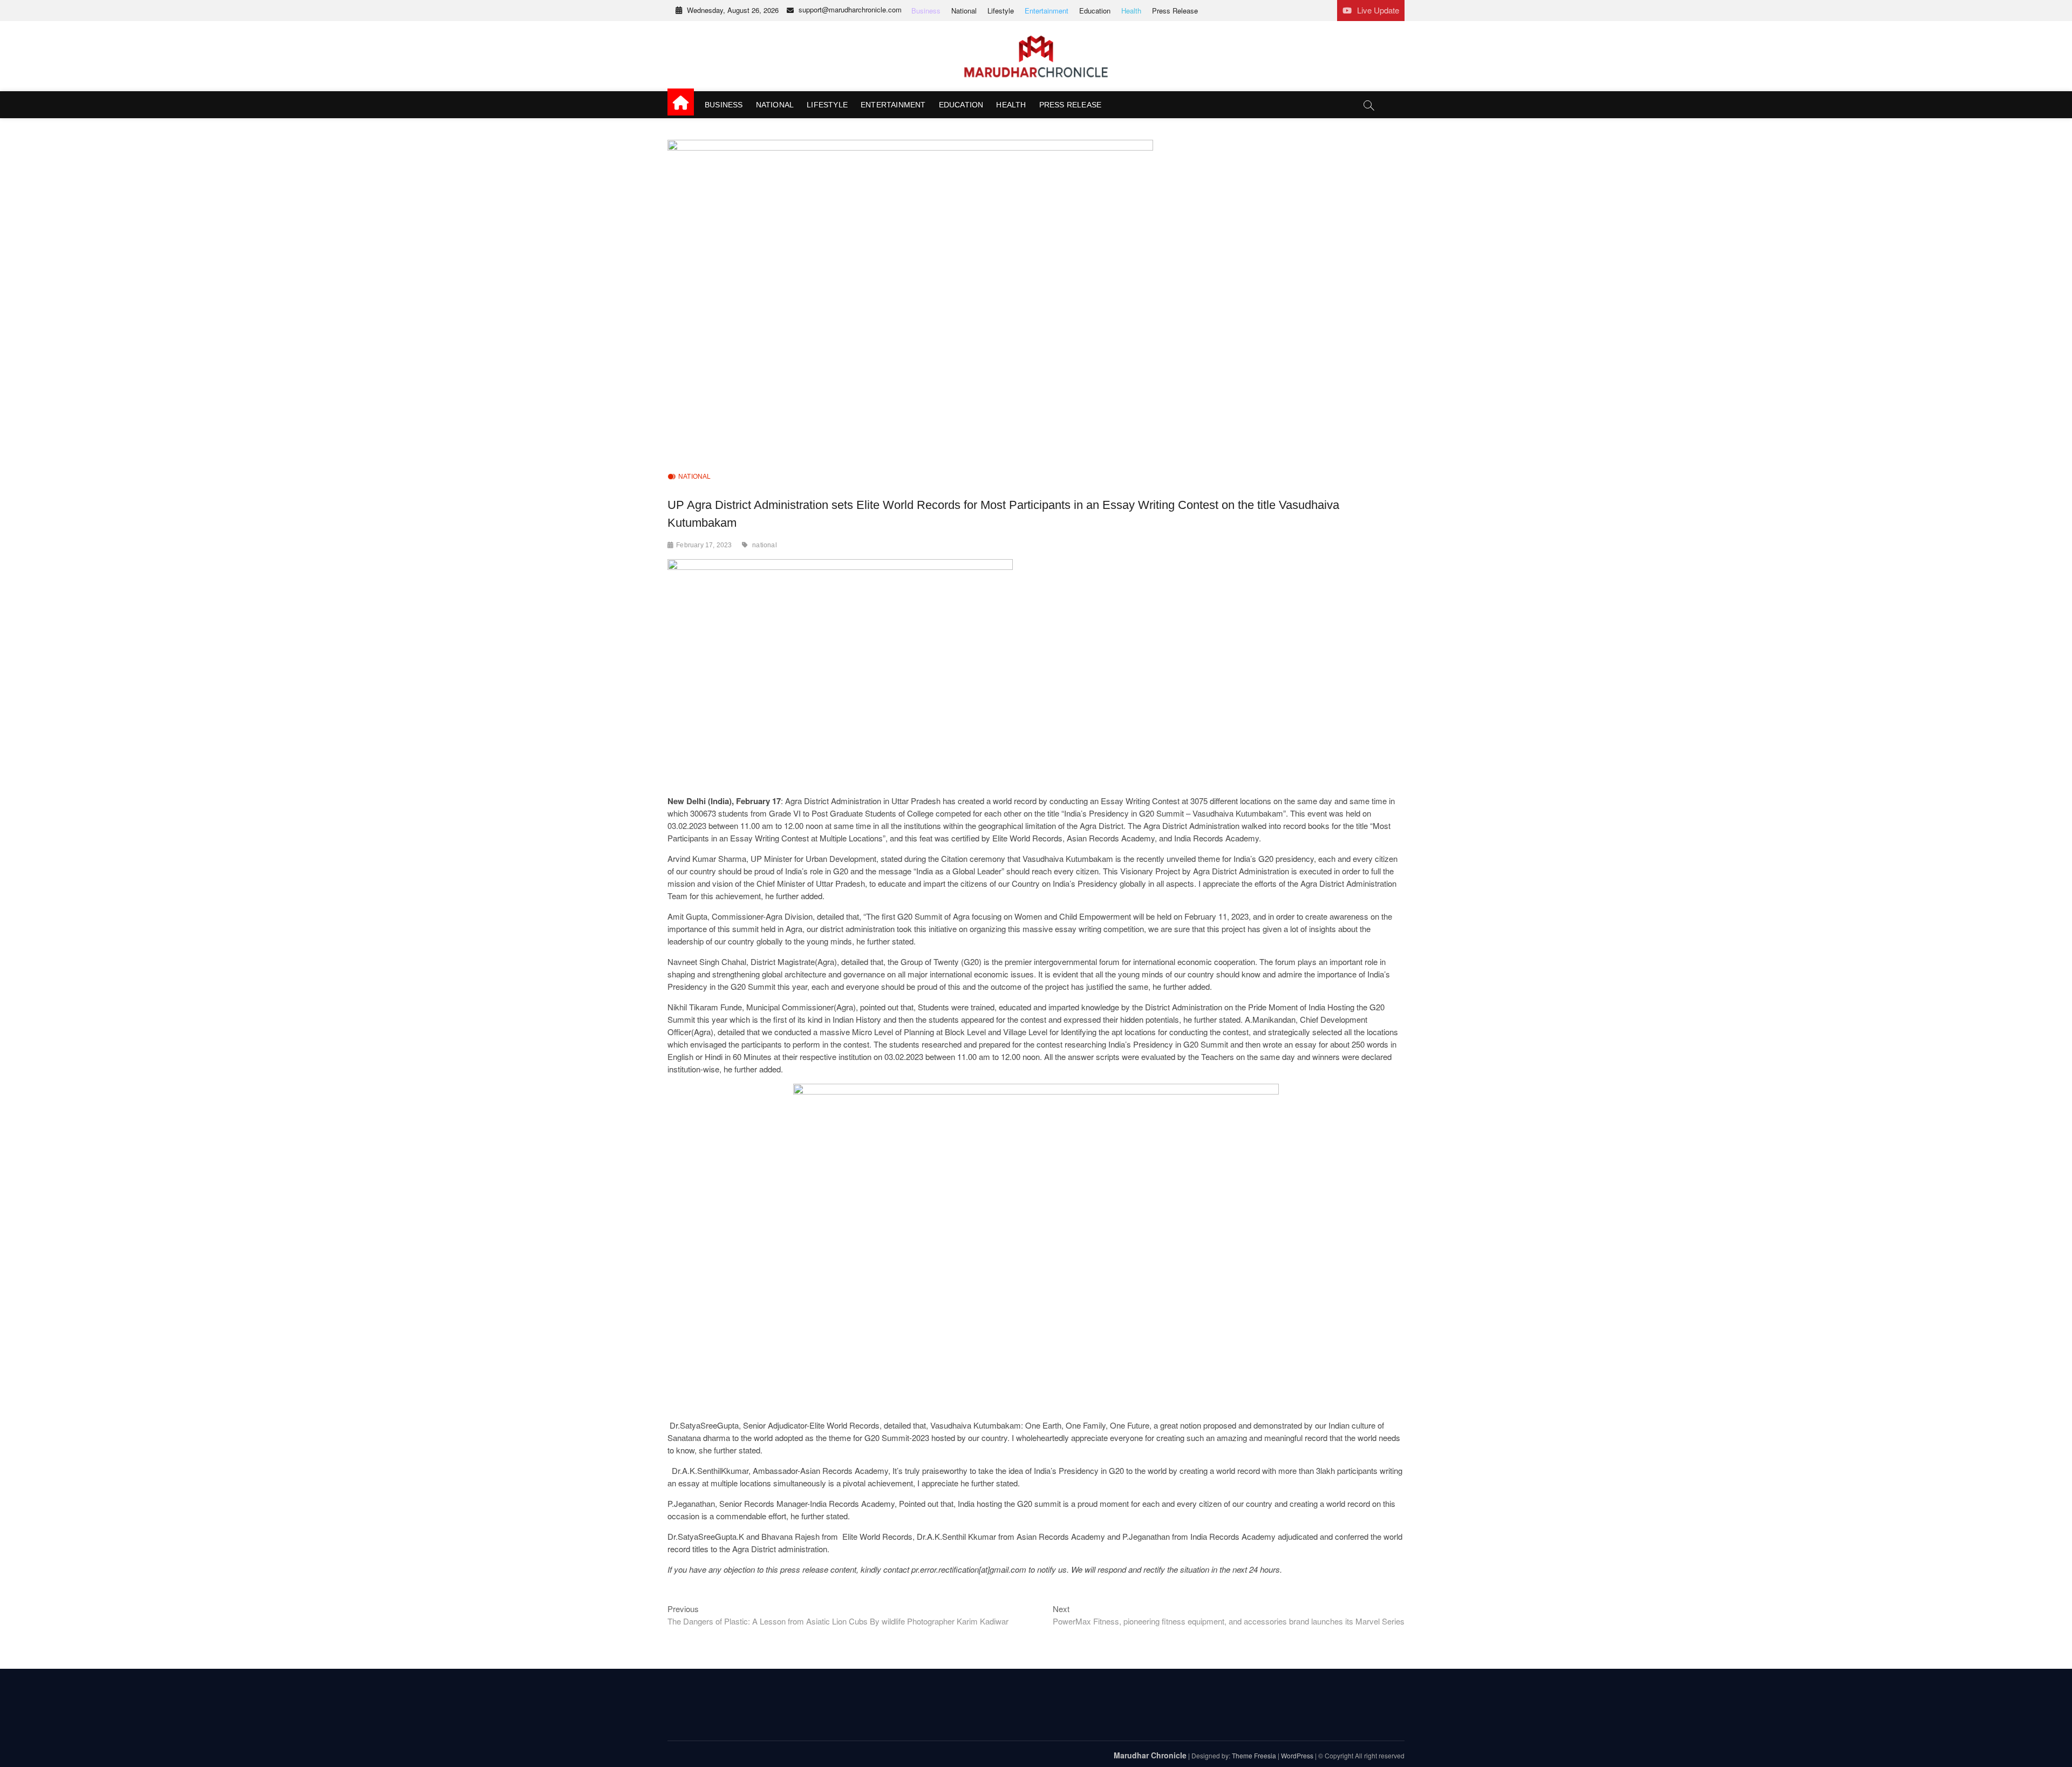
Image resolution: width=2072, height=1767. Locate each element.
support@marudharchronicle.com (850, 9)
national (765, 545)
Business (926, 11)
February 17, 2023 (704, 545)
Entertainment (1047, 11)
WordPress (1297, 1755)
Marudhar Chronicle (1150, 1755)
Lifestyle (1001, 11)
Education (1095, 11)
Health (1131, 11)
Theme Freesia (1254, 1755)
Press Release (1175, 11)
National (964, 11)
